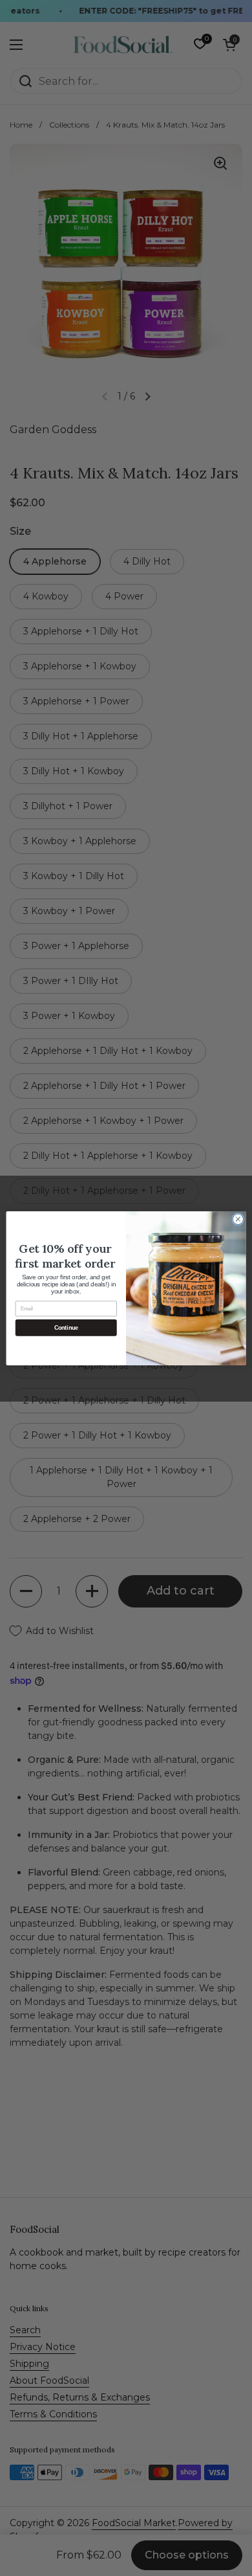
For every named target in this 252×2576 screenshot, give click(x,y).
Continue (66, 1327)
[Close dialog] (238, 1219)
